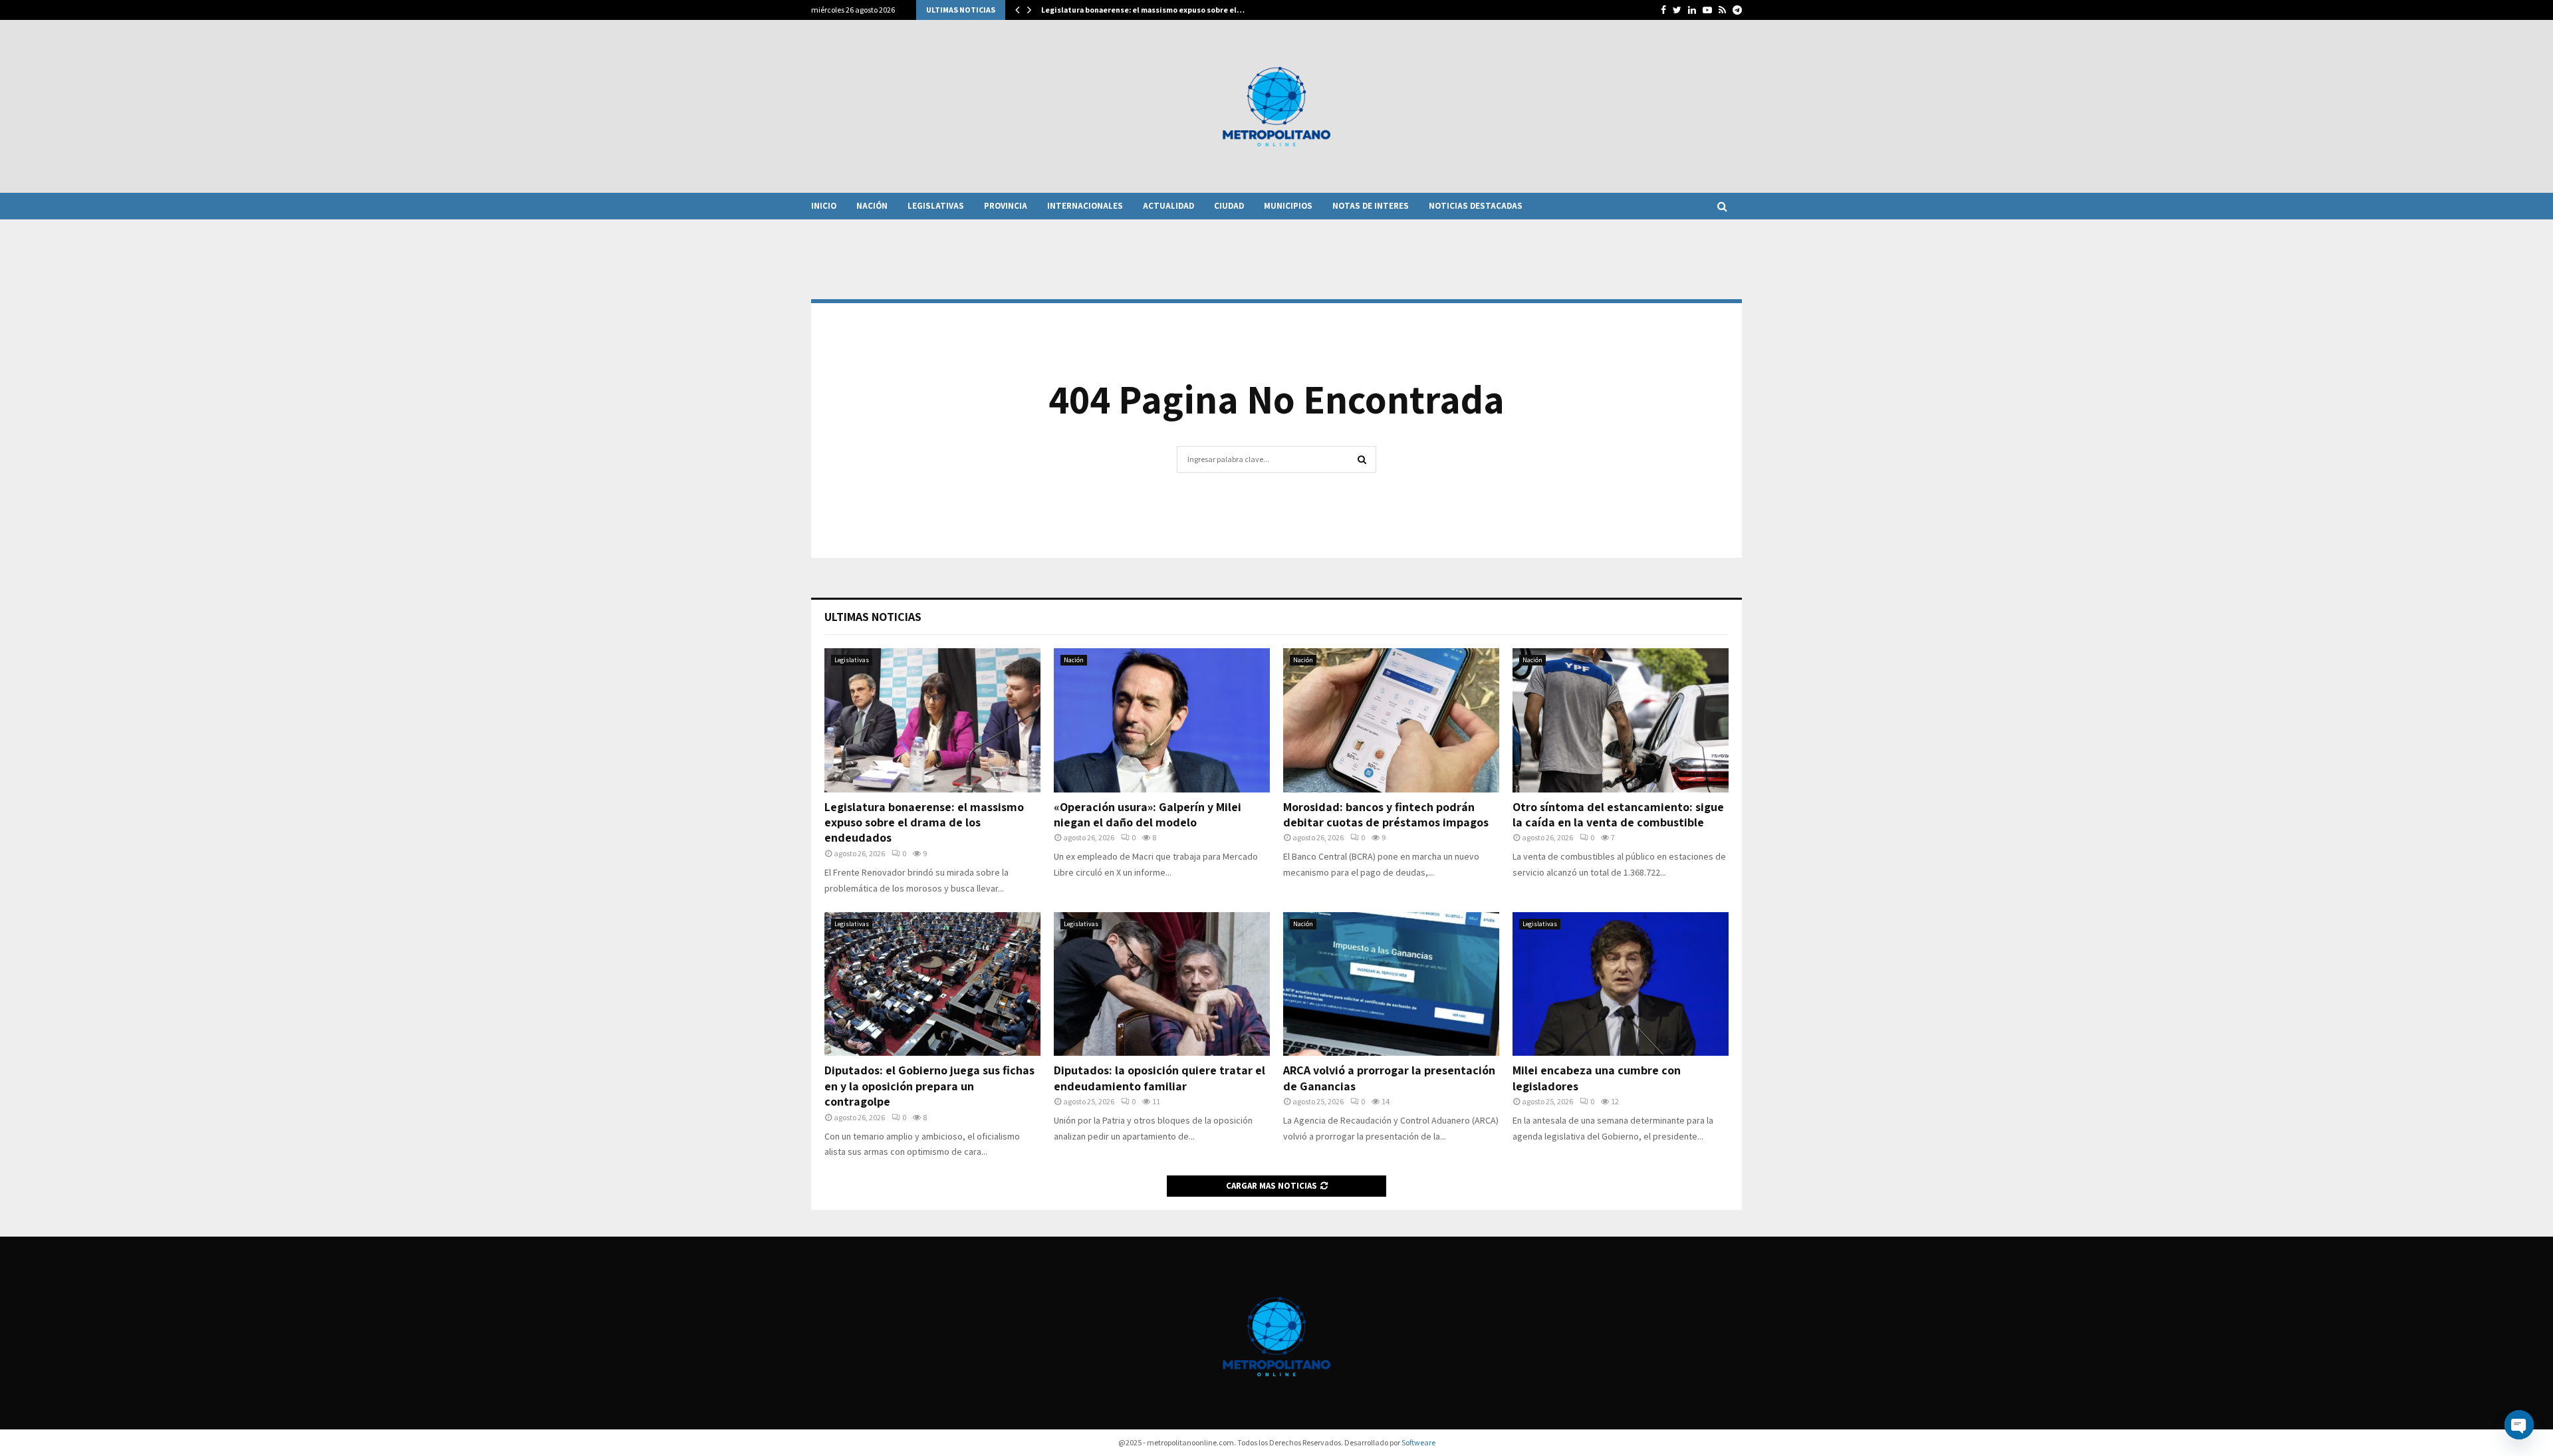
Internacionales (1085, 206)
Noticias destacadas (1476, 206)
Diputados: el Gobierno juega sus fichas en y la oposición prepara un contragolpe (929, 1086)
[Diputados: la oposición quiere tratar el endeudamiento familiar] (1162, 984)
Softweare (1418, 1442)
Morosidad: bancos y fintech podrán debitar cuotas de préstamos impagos (1386, 814)
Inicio (824, 206)
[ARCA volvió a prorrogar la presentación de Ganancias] (1391, 984)
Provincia (1006, 206)
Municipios (1288, 206)
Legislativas (936, 206)
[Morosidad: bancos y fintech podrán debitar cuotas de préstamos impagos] (1391, 720)
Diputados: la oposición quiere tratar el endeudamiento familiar (1159, 1078)
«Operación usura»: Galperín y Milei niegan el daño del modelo (1148, 814)
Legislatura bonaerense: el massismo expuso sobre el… (1143, 10)
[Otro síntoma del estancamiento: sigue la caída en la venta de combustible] (1621, 720)
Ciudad (1229, 206)
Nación (872, 206)
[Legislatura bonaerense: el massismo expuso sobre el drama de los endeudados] (932, 720)
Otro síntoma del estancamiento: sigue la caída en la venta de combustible (1618, 814)
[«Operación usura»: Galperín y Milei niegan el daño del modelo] (1162, 720)
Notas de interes (1371, 206)
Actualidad (1168, 206)
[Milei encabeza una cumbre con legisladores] (1621, 984)
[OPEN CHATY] (2519, 1425)
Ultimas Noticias (873, 617)
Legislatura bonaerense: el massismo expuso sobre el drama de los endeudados (924, 822)
